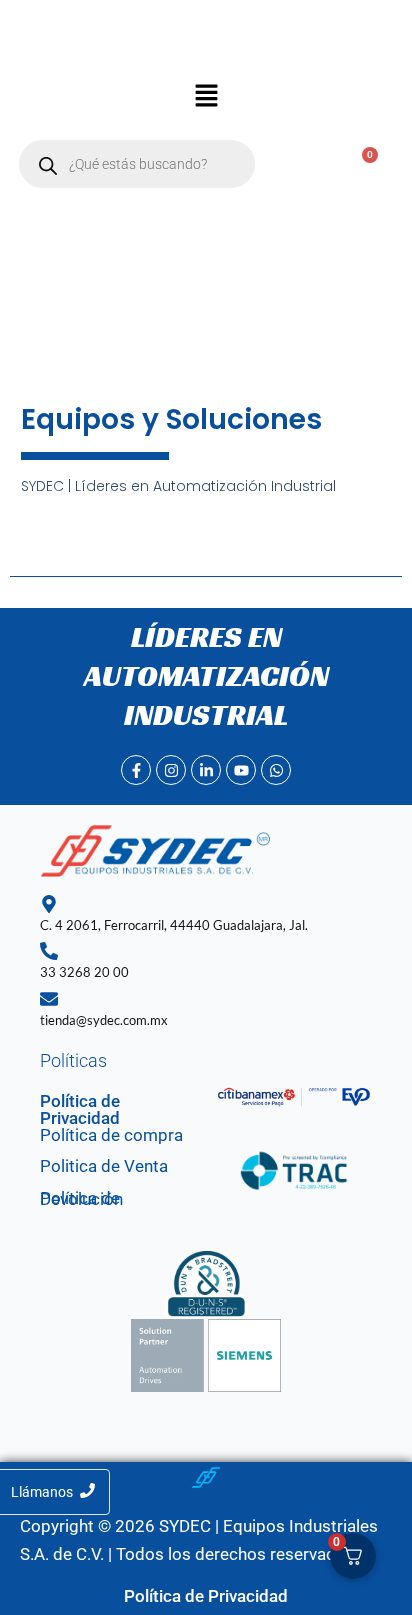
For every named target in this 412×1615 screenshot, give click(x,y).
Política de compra (111, 1135)
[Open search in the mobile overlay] (137, 164)
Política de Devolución (81, 1199)
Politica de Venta (104, 1166)
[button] (206, 98)
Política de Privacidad (80, 1109)
